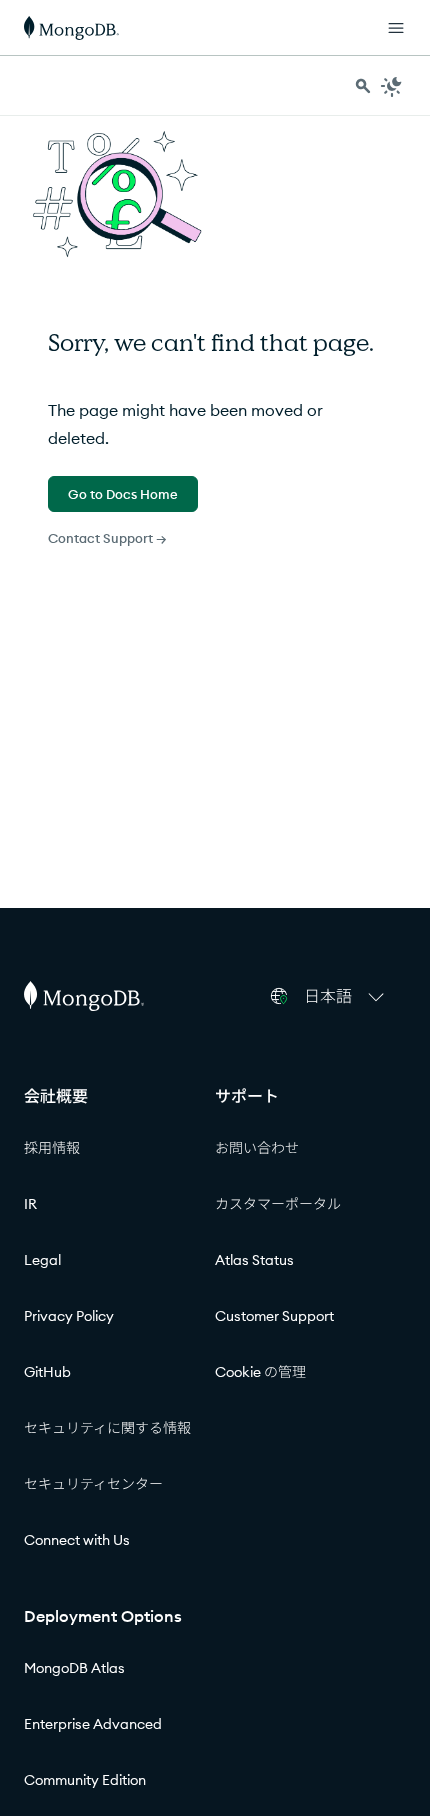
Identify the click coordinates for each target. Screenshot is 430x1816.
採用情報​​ (52, 1148)
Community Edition (85, 1780)
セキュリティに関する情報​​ (108, 1428)
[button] (347, 996)
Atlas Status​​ (255, 1260)
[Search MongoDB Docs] (363, 86)
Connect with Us (77, 1540)
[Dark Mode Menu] (392, 86)
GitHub (47, 1372)
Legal (42, 1260)
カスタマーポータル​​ (278, 1204)
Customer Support (274, 1316)
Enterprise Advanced (93, 1724)
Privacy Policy (69, 1316)
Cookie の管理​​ (261, 1372)
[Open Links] (396, 28)
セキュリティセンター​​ (94, 1484)
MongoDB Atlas (74, 1668)
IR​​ (31, 1204)
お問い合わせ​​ (257, 1148)
